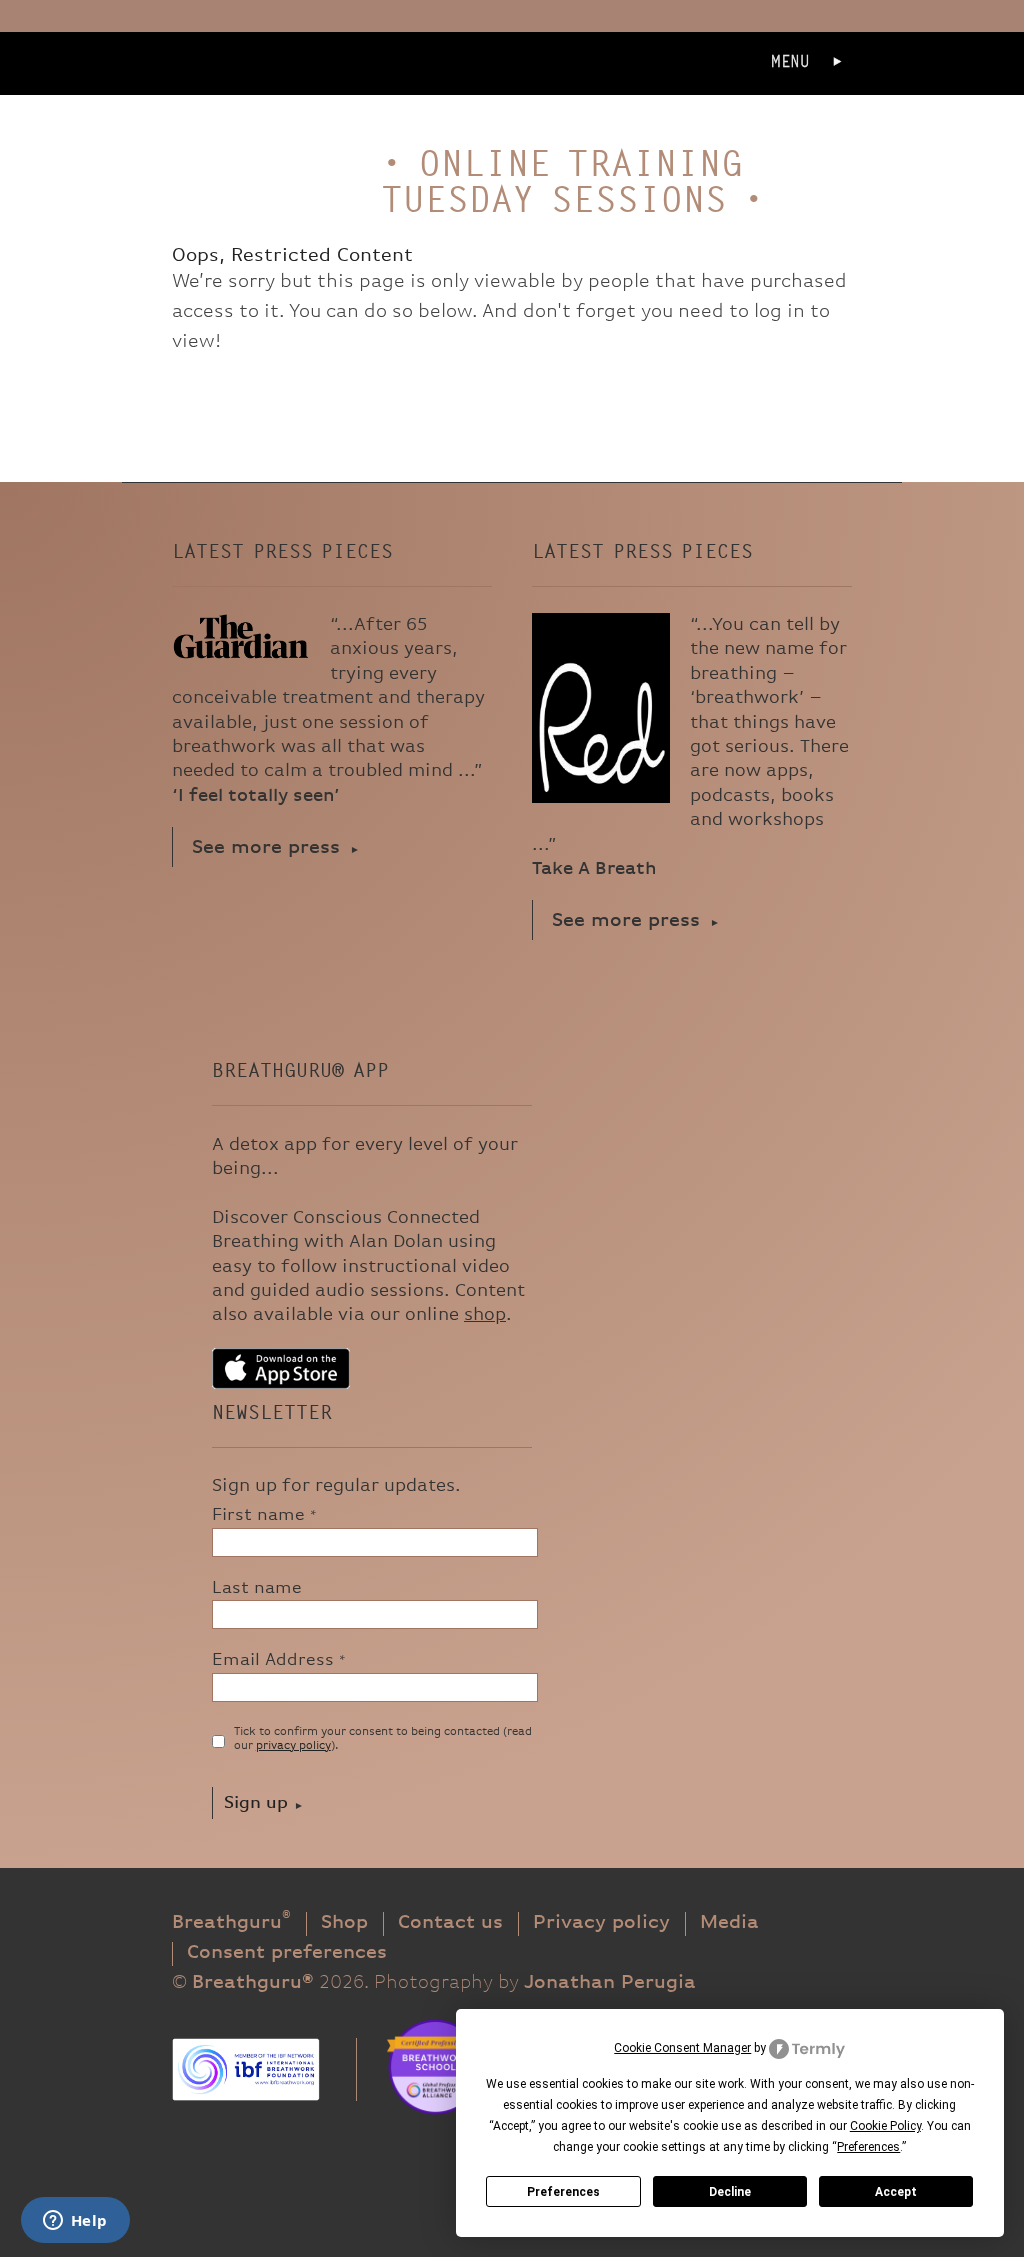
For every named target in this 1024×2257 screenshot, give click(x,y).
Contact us (450, 1922)
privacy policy (293, 1746)
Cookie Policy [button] (885, 2126)
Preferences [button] (868, 2147)
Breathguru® (241, 90)
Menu (790, 61)
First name (264, 1515)
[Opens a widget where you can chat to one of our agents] (75, 2222)
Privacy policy (601, 1922)
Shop (344, 1922)
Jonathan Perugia (610, 1982)
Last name (257, 1588)
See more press (266, 847)
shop (485, 1314)
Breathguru (231, 1922)
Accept (896, 2192)
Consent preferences (287, 1952)
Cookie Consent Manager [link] (682, 2048)
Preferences (563, 2192)
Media (729, 1922)
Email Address (279, 1660)
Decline (730, 2192)
